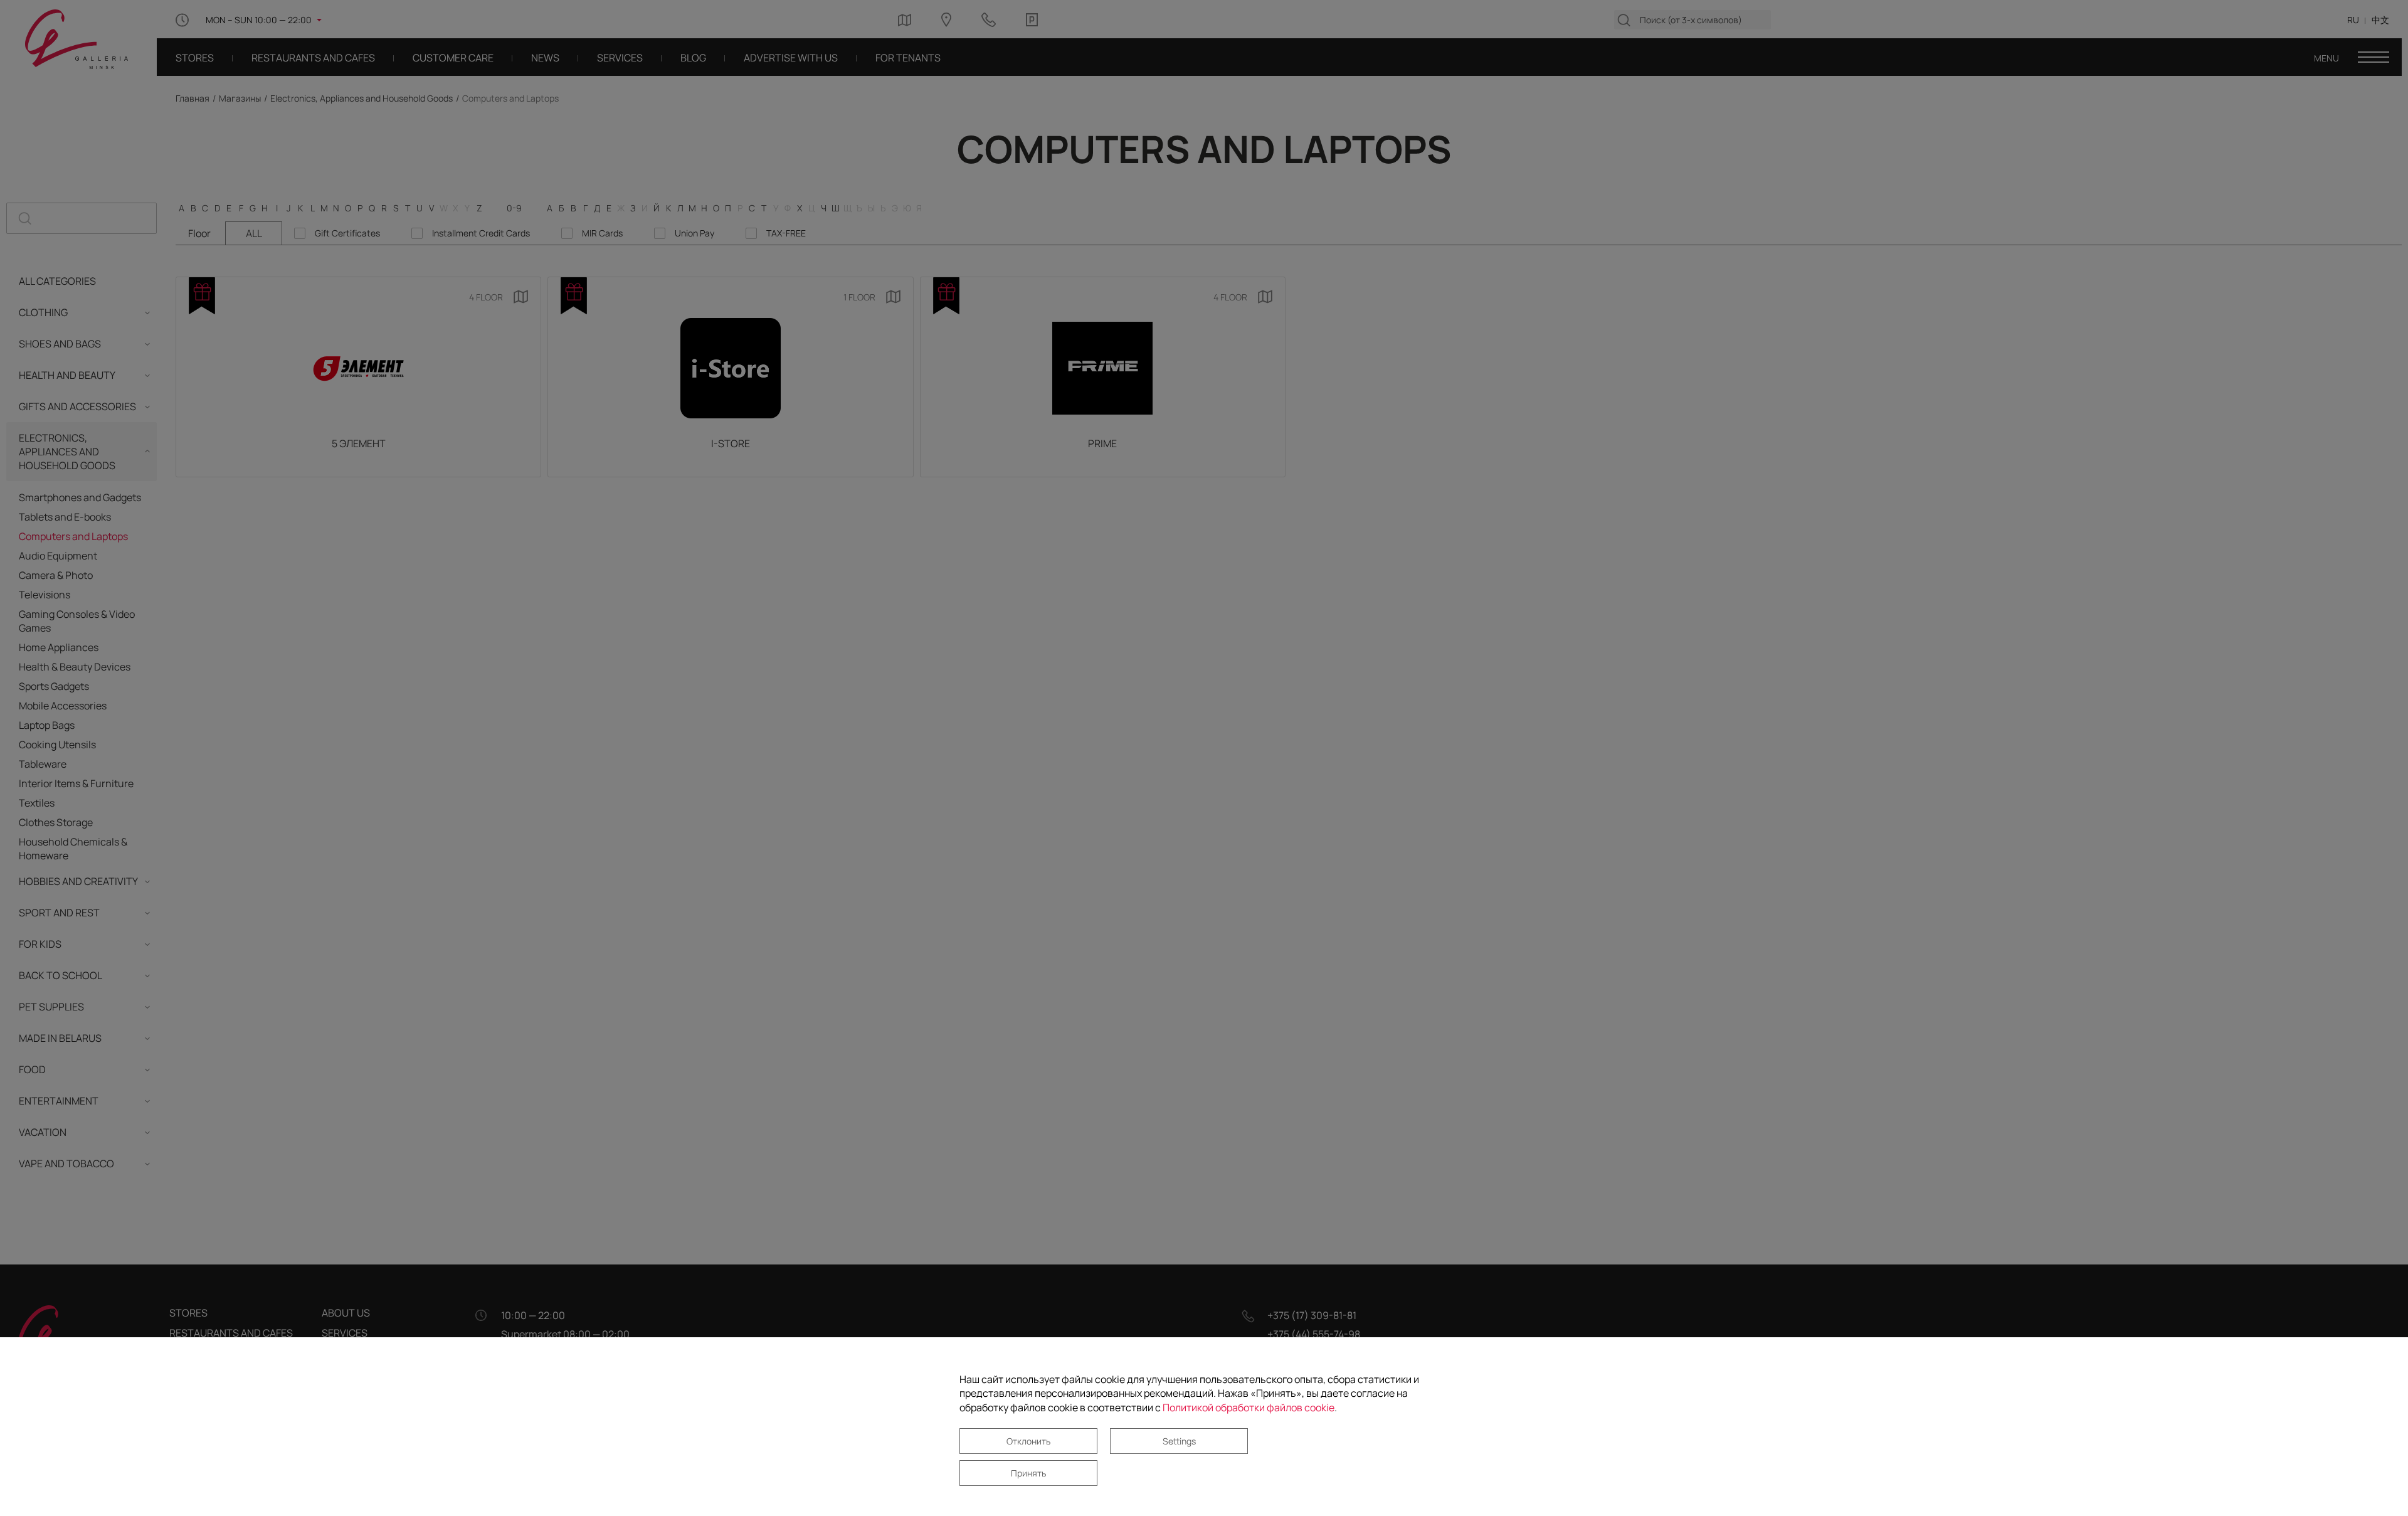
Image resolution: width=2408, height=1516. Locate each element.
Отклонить (1028, 1441)
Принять (1028, 1473)
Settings (1179, 1441)
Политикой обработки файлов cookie (1249, 1407)
